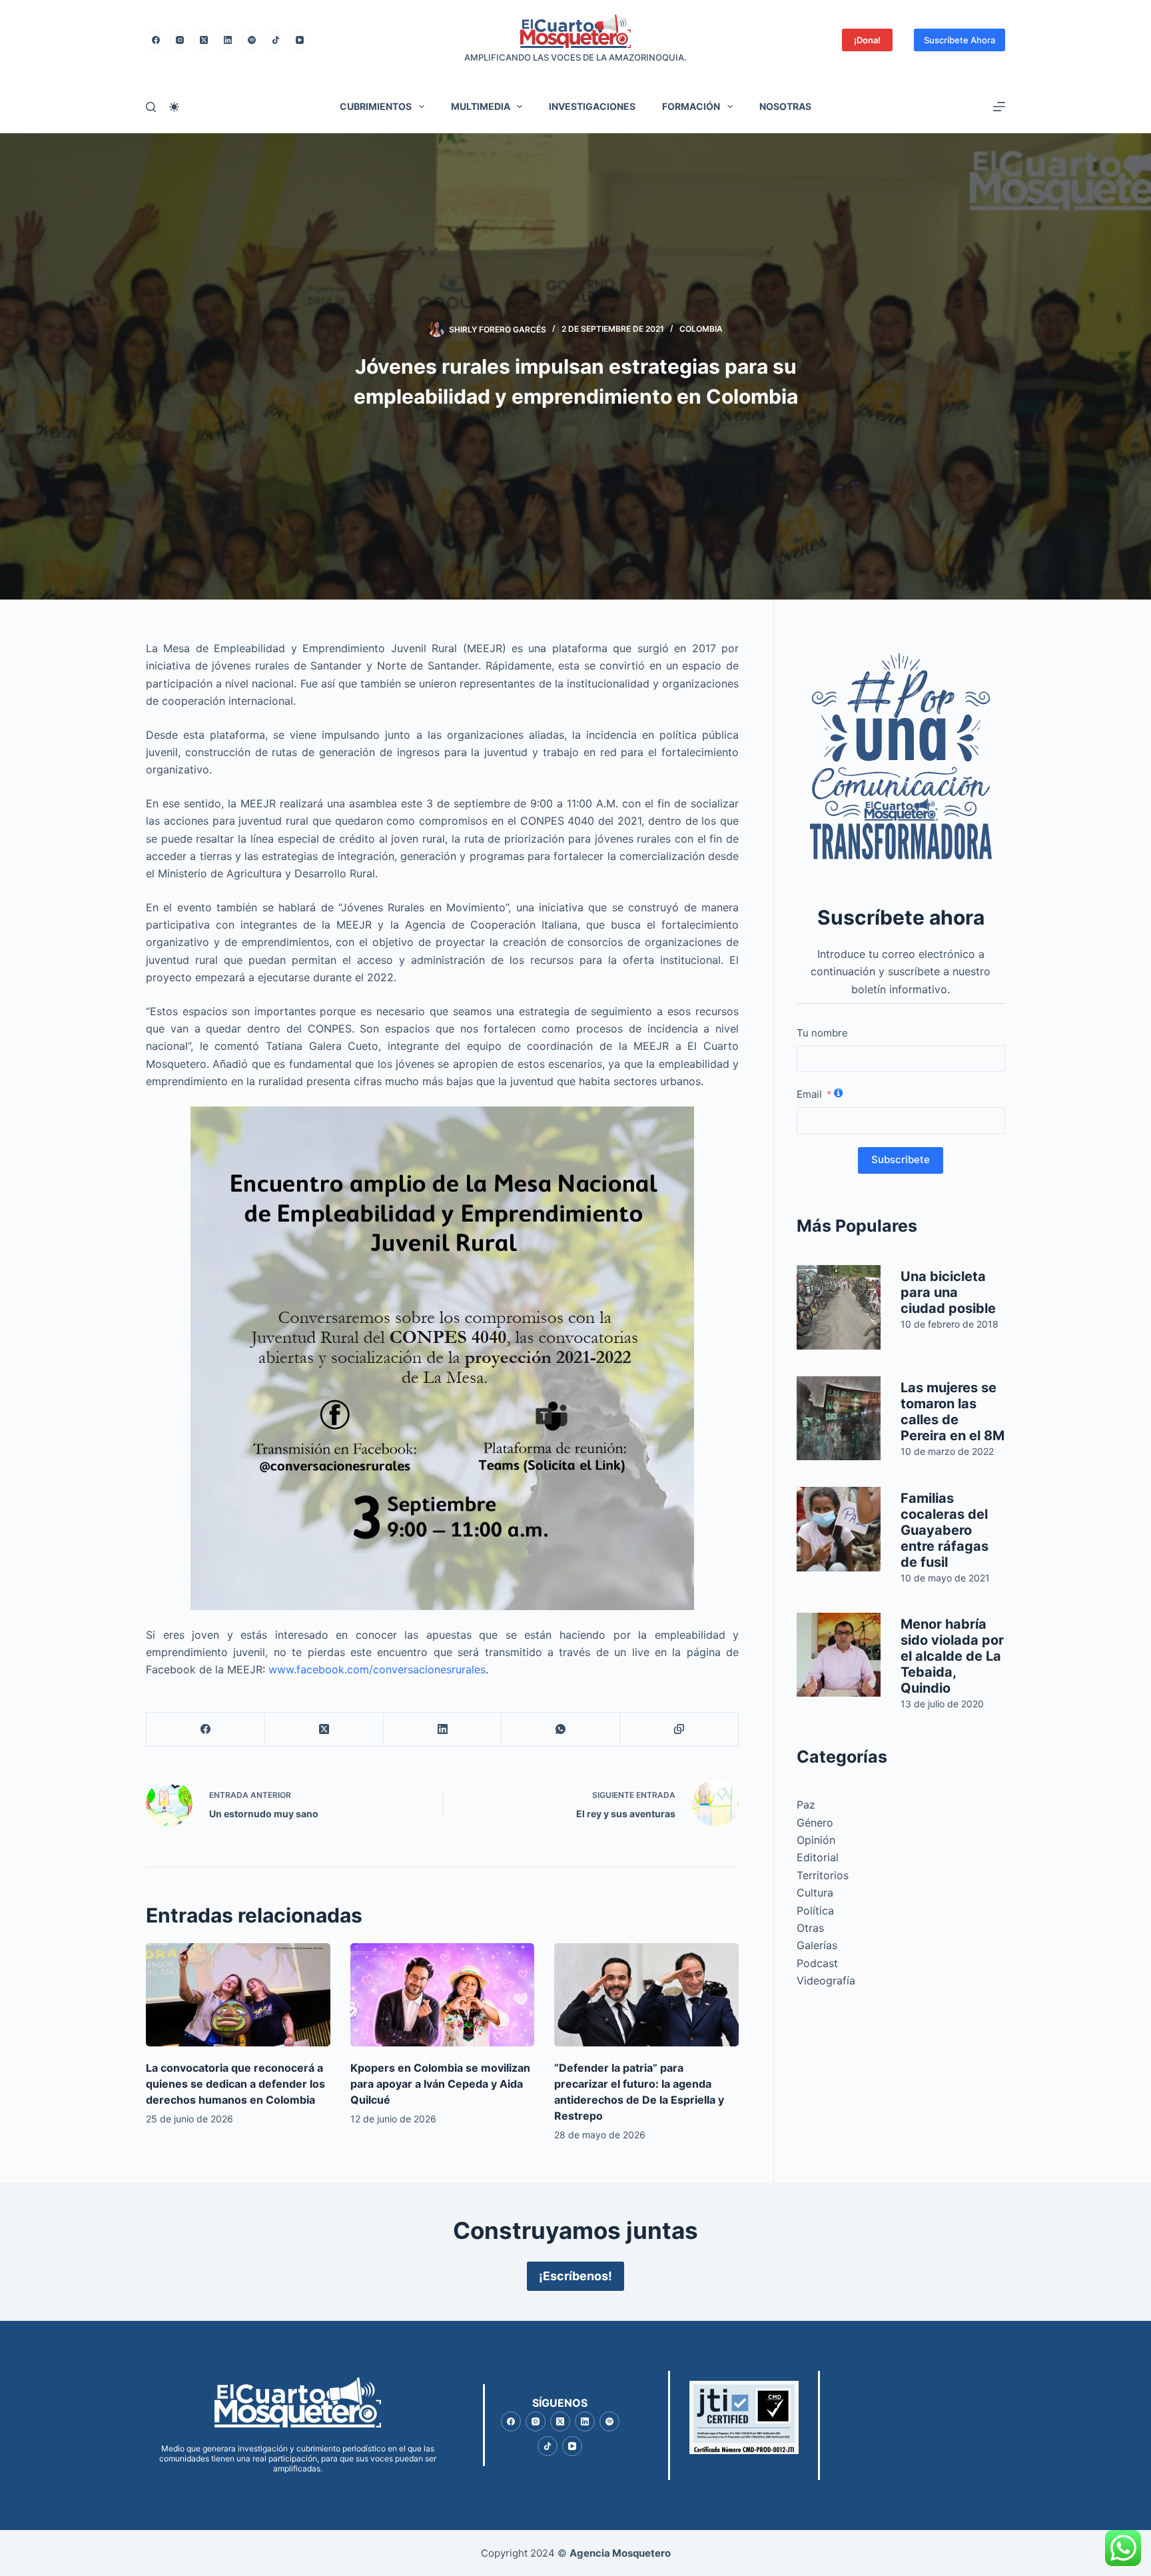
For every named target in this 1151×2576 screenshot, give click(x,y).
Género (815, 1823)
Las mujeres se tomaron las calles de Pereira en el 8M (953, 1412)
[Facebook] (156, 40)
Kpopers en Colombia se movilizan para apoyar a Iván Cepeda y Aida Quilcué (440, 2084)
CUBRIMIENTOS (376, 106)
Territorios (823, 1875)
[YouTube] (300, 40)
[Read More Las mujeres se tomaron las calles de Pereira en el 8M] (839, 1419)
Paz (806, 1805)
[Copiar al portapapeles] (679, 1730)
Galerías (817, 1945)
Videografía (826, 1980)
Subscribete (901, 1159)
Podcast (817, 1963)
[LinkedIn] (228, 40)
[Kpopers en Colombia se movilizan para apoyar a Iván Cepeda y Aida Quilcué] (443, 1995)
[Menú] (999, 107)
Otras (810, 1928)
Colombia (701, 329)
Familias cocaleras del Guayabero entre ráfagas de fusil (945, 1530)
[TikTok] (276, 40)
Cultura (815, 1893)
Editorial (818, 1857)
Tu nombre (822, 1033)
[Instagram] (180, 40)
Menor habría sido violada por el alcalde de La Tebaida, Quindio (952, 1656)
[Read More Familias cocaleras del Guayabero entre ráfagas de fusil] (839, 1529)
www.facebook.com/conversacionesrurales (377, 1669)
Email (809, 1094)
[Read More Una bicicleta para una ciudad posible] (839, 1307)
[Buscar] (151, 107)
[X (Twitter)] (204, 40)
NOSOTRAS (785, 106)
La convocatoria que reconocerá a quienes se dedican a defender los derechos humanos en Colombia (235, 2084)
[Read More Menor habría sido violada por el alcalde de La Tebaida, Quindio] (839, 1655)
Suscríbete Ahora (959, 40)
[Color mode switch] (174, 107)
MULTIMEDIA (481, 106)
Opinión (816, 1840)
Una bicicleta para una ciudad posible (948, 1292)
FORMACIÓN (691, 106)
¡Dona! (867, 40)
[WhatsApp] (561, 1730)
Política (815, 1911)
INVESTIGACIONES (592, 106)
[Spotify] (252, 40)
